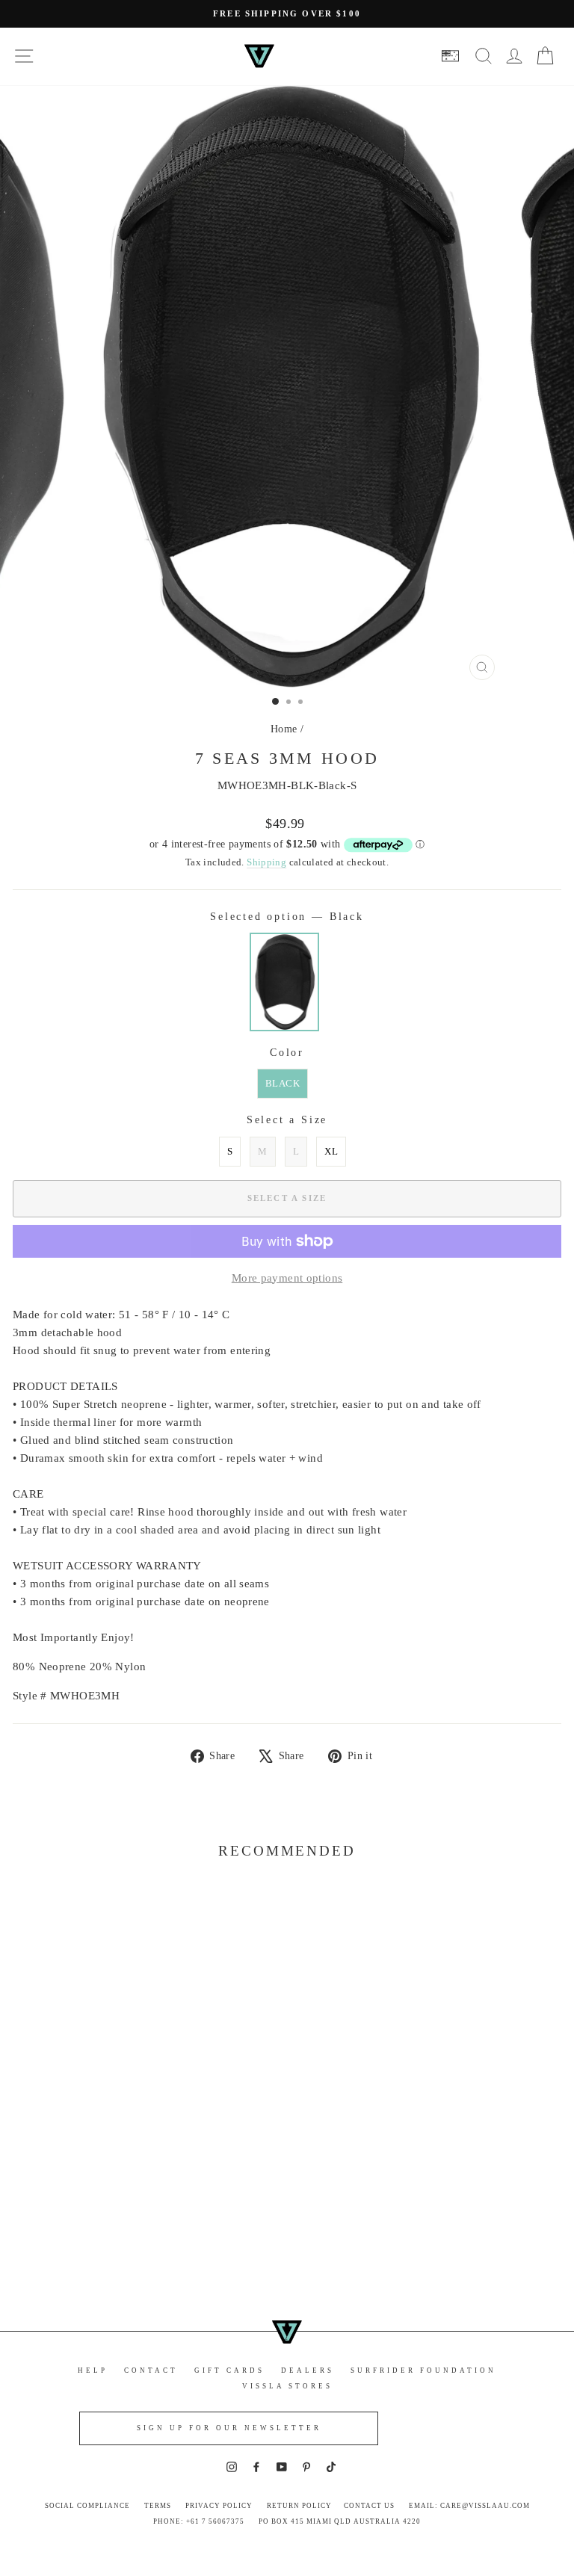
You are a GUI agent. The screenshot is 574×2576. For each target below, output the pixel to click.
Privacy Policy (219, 2506)
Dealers (308, 2370)
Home (284, 729)
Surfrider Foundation (423, 2370)
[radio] (284, 982)
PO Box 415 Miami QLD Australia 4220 (340, 2521)
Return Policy (299, 2506)
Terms (158, 2506)
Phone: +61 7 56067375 (199, 2521)
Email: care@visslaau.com (469, 2506)
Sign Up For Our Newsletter (229, 2428)
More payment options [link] (287, 1278)
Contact (151, 2370)
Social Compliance (87, 2506)
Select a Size (287, 1120)
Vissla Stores (287, 2386)
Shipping (266, 862)
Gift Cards (229, 2370)
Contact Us (369, 2506)
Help (93, 2370)
